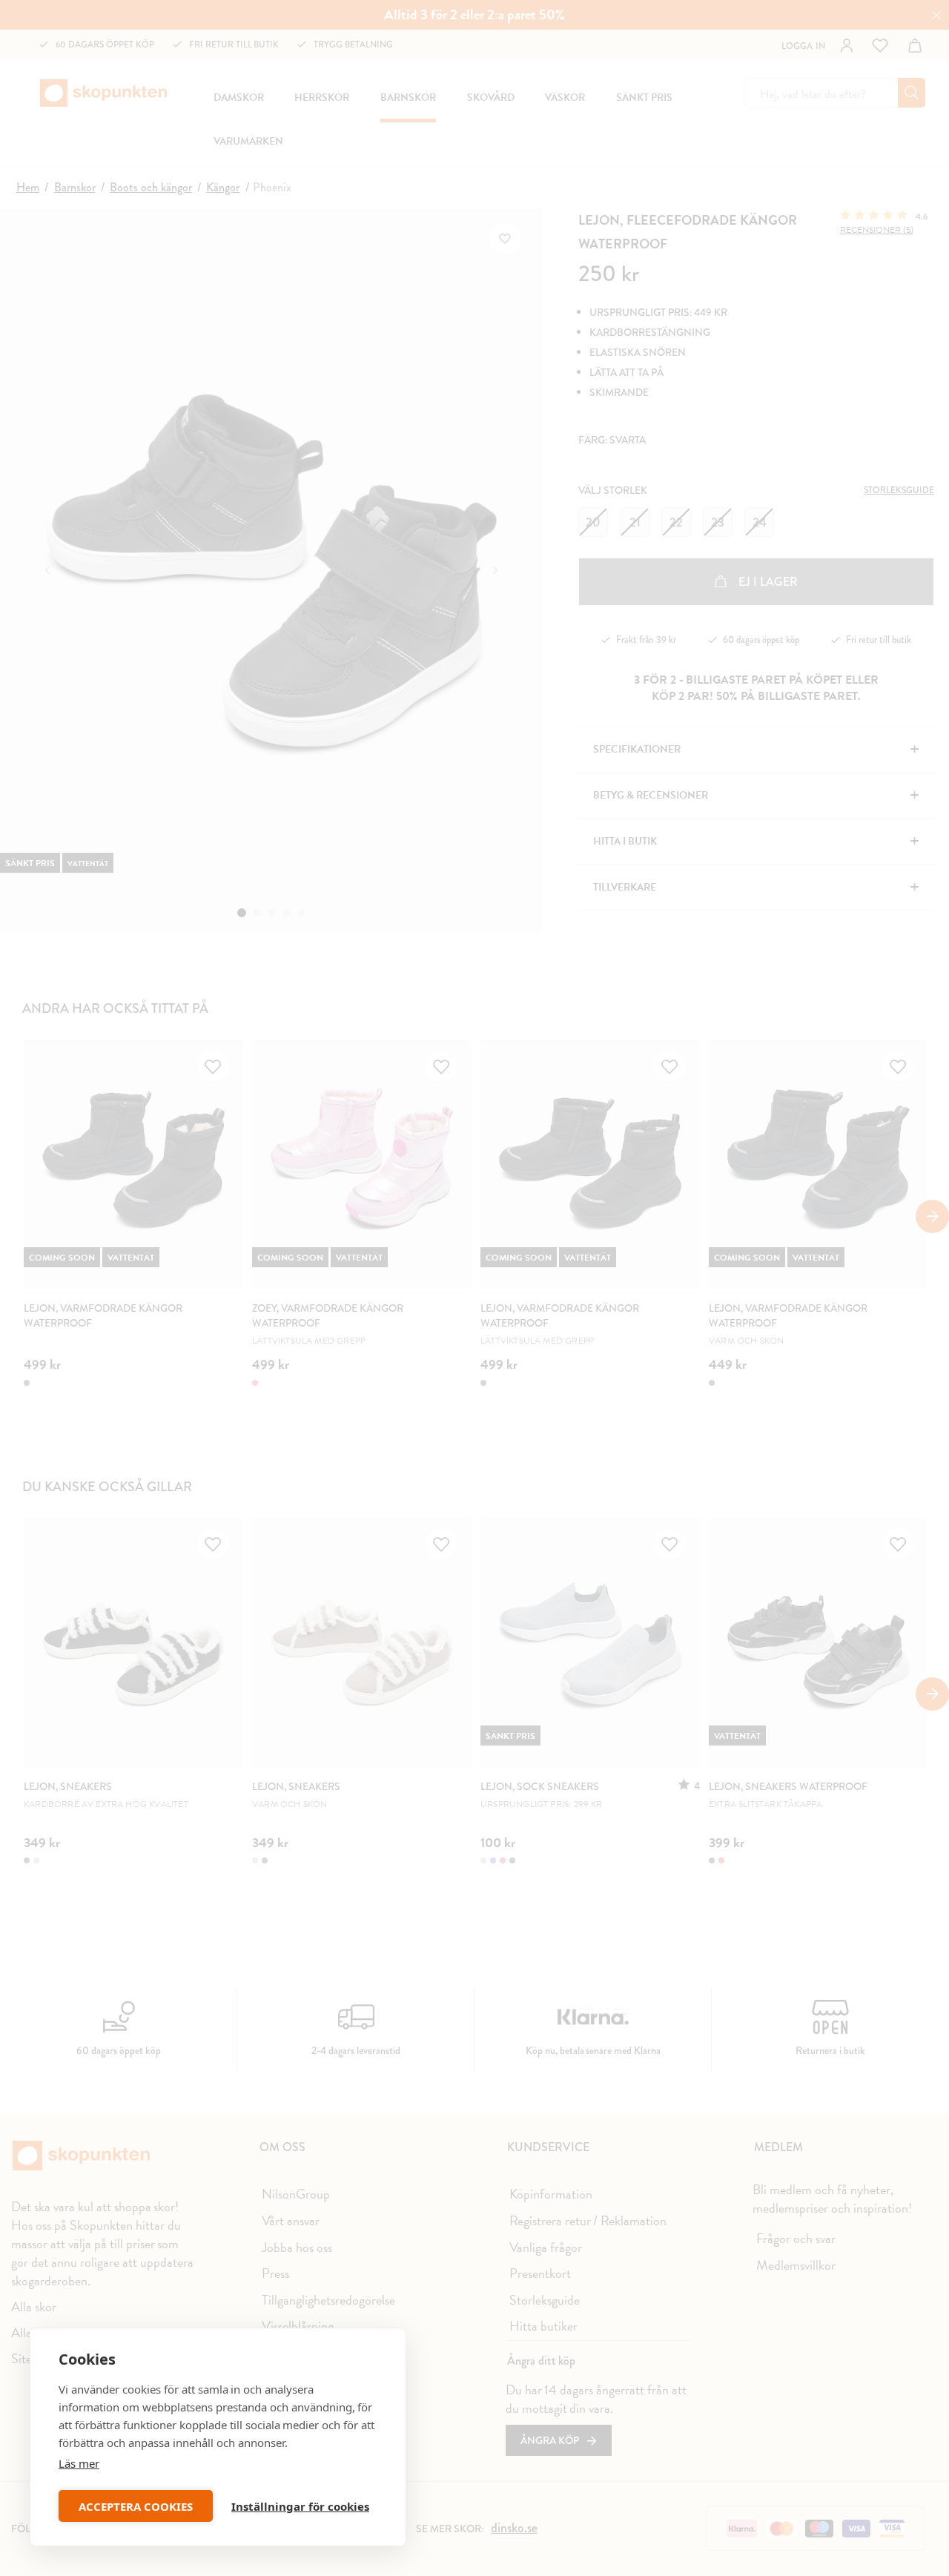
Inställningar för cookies (300, 2506)
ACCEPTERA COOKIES (136, 2506)
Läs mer (79, 2463)
